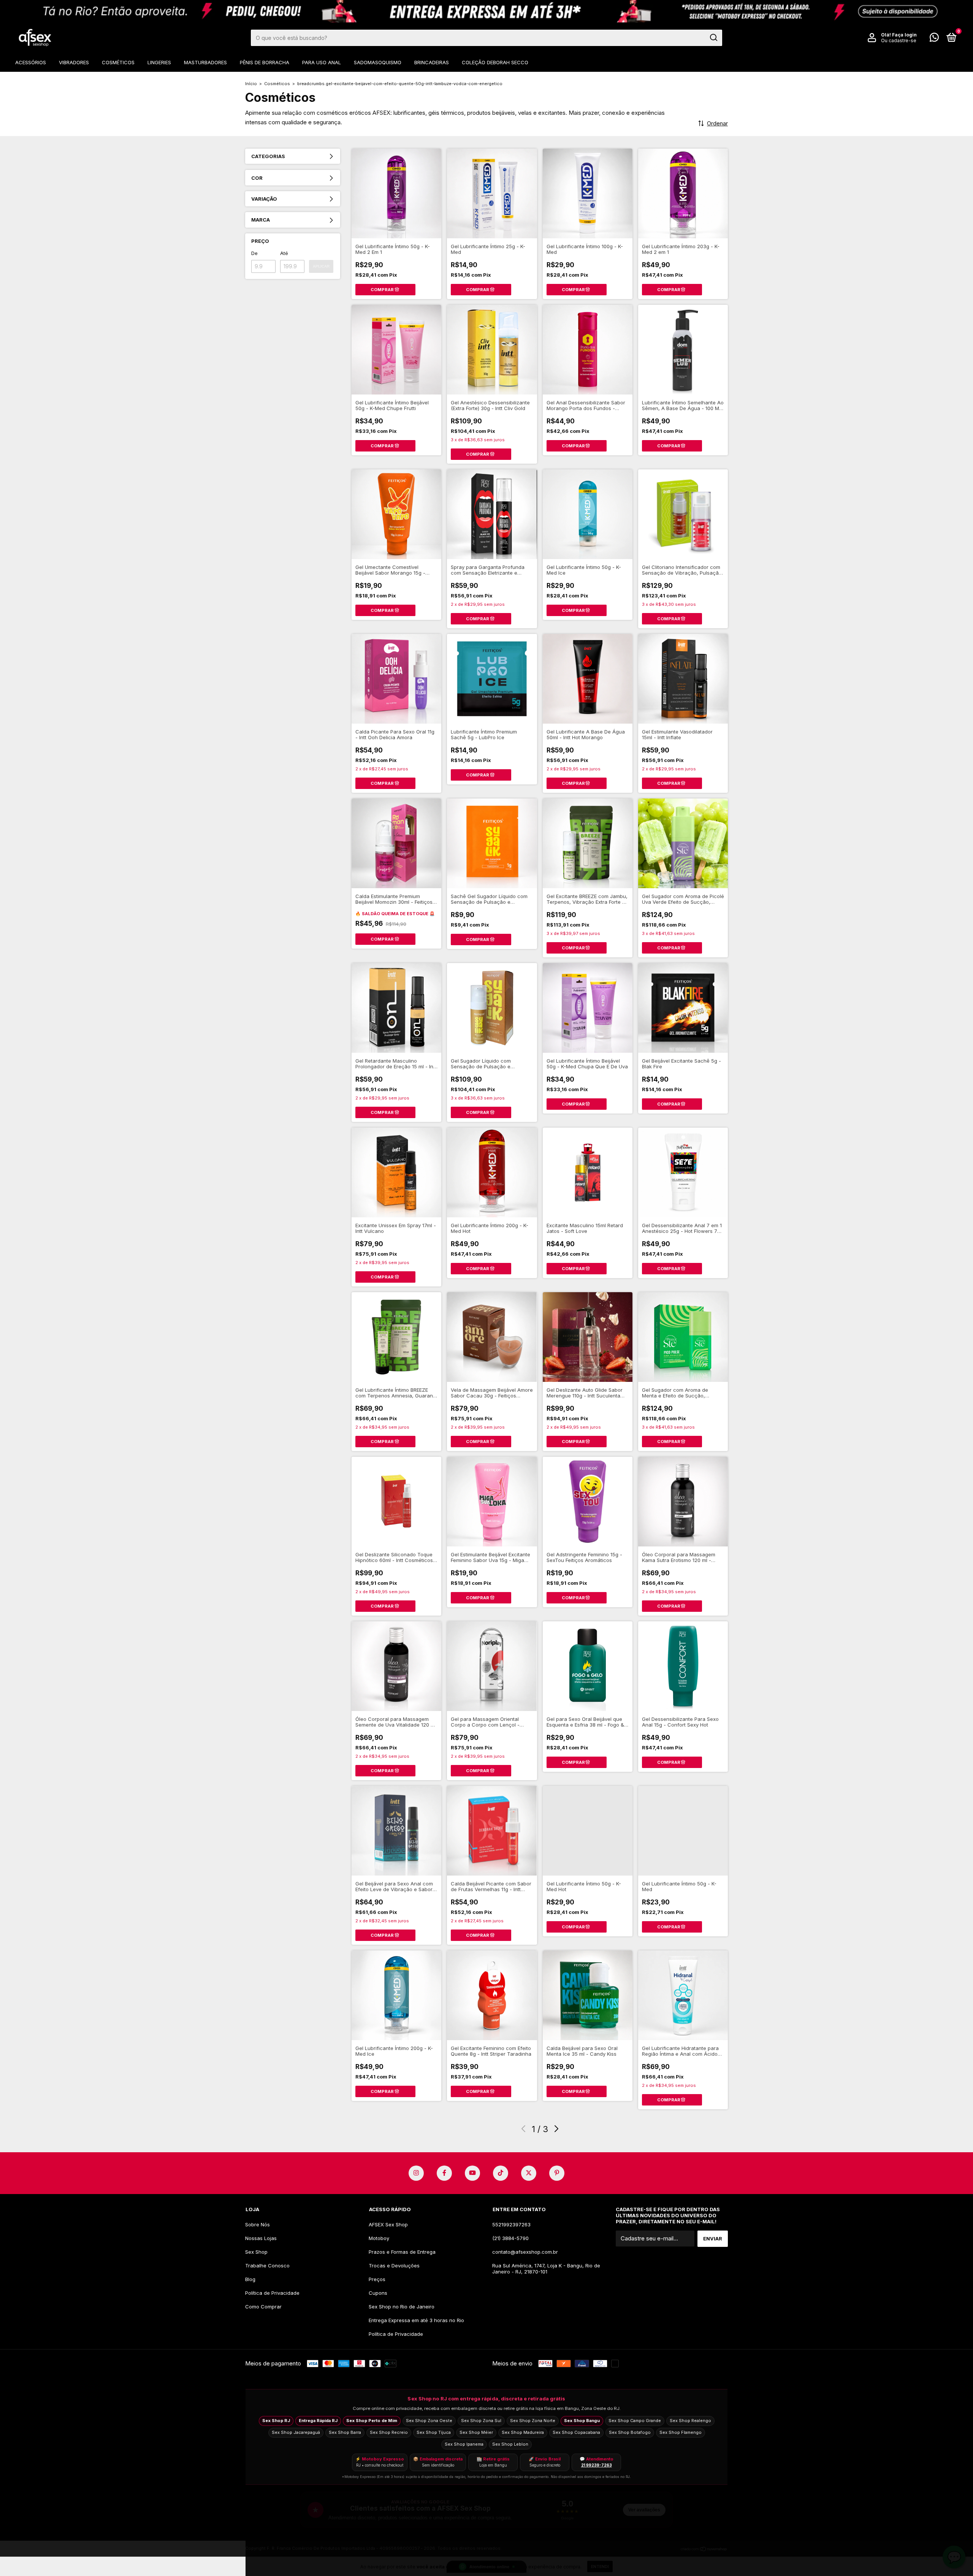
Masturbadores (205, 62)
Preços (377, 2279)
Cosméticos (118, 62)
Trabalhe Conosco (267, 2265)
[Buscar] (713, 38)
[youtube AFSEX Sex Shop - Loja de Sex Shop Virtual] (472, 2173)
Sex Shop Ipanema (464, 2444)
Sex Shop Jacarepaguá (296, 2432)
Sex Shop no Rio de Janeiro (402, 2307)
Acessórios (31, 62)
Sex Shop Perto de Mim (372, 2421)
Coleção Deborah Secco (495, 62)
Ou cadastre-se (899, 40)
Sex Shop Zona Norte (533, 2421)
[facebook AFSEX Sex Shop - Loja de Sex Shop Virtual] (444, 2173)
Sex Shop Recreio (389, 2432)
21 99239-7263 (597, 2465)
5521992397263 (511, 2224)
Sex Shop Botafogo (630, 2432)
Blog (250, 2279)
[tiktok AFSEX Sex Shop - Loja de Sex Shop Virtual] (501, 2173)
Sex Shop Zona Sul (481, 2421)
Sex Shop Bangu (582, 2421)
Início (251, 84)
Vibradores (74, 62)
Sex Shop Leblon (510, 2444)
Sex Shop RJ (276, 2421)
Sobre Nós (258, 2224)
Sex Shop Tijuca (434, 2432)
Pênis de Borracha (265, 62)
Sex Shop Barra (345, 2432)
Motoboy (379, 2238)
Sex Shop (256, 2252)
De (254, 253)
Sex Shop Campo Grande (635, 2421)
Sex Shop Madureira (523, 2432)
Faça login (904, 35)
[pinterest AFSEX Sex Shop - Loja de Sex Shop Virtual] (557, 2173)
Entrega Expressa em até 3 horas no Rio (416, 2320)
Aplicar (321, 266)
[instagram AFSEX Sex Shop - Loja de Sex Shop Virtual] (416, 2173)
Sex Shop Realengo (690, 2421)
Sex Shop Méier (476, 2432)
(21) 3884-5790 (510, 2238)
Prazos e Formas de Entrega (402, 2252)
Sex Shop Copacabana (576, 2432)
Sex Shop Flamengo (681, 2432)
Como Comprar (263, 2307)
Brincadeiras (432, 62)
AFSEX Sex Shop (388, 2224)
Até (284, 253)
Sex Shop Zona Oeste (429, 2421)
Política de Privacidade (272, 2293)
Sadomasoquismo (378, 62)
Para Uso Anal (322, 62)
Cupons (378, 2293)
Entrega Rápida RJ (318, 2421)
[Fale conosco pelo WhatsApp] (934, 39)
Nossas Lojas (261, 2238)
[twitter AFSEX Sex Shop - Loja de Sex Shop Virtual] (529, 2173)
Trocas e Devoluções (394, 2265)
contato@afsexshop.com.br (525, 2252)
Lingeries (159, 62)
